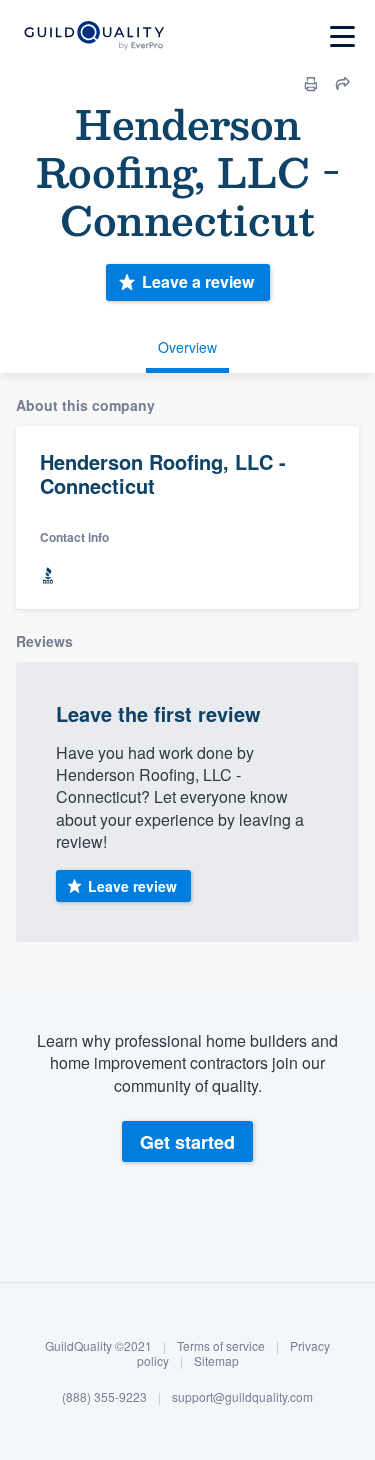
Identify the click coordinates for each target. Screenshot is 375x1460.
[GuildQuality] (93, 36)
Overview (187, 347)
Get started (187, 1142)
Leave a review (198, 281)
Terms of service (221, 1345)
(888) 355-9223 (104, 1396)
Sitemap (216, 1360)
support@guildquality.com (242, 1396)
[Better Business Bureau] (48, 576)
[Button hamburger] (342, 36)
